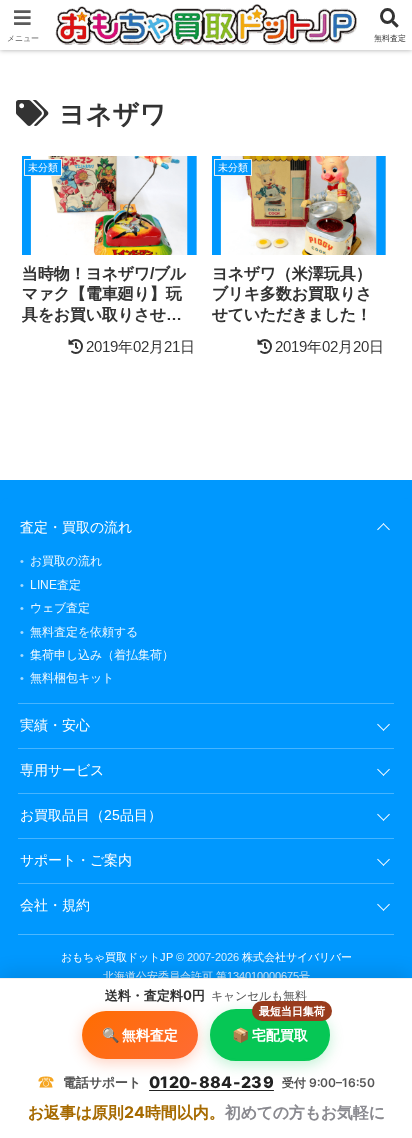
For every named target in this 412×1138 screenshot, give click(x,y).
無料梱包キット (72, 678)
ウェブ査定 (60, 608)
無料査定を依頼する (84, 632)
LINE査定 (55, 585)
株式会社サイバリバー (297, 957)
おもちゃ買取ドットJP (117, 957)
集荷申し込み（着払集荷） (102, 655)
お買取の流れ (66, 561)
